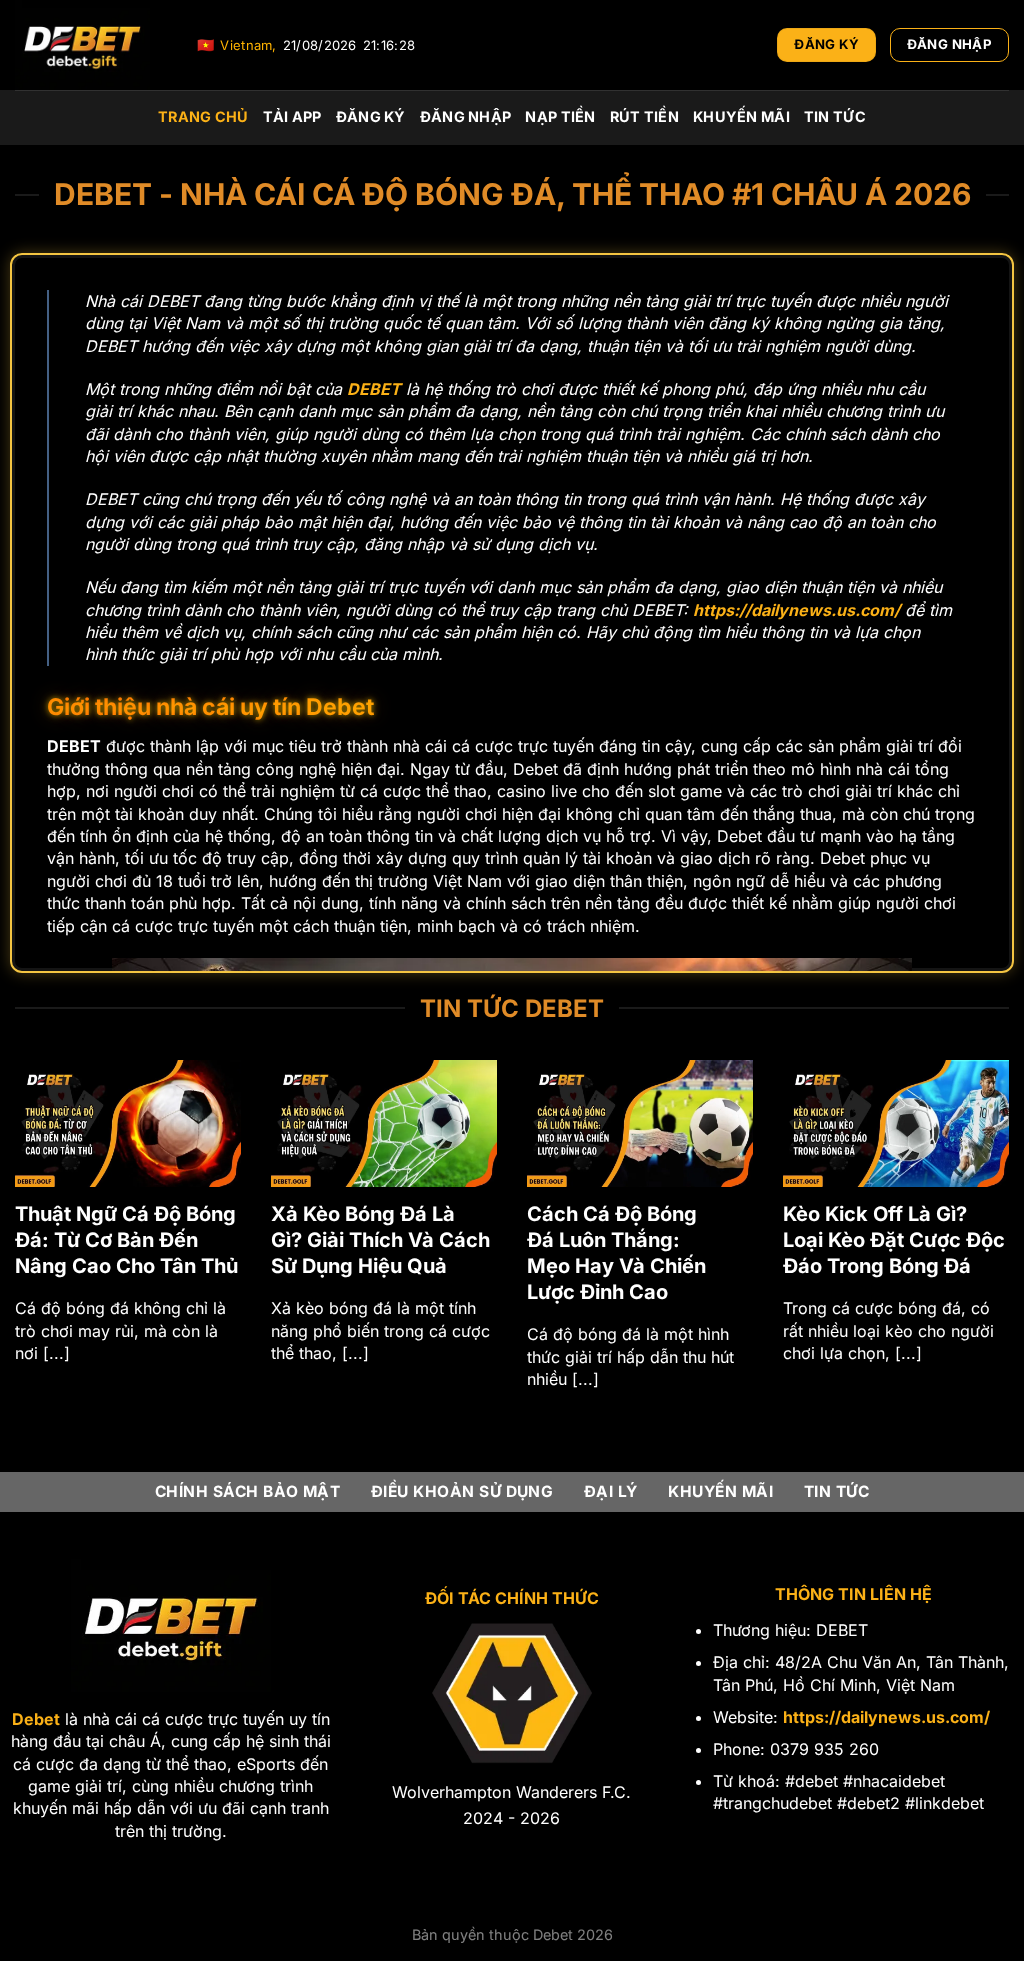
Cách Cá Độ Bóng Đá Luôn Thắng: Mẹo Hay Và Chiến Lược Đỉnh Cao (616, 1253)
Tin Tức (835, 116)
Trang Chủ (203, 116)
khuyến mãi (741, 116)
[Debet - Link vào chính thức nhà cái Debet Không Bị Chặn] (91, 45)
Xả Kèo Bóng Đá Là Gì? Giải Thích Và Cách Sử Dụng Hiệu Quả (380, 1240)
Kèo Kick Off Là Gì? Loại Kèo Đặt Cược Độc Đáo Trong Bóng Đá (894, 1240)
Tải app (292, 116)
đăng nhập (466, 116)
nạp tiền (560, 116)
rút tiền (644, 116)
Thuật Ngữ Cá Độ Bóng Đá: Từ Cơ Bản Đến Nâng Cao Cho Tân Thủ (126, 1240)
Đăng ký (371, 116)
